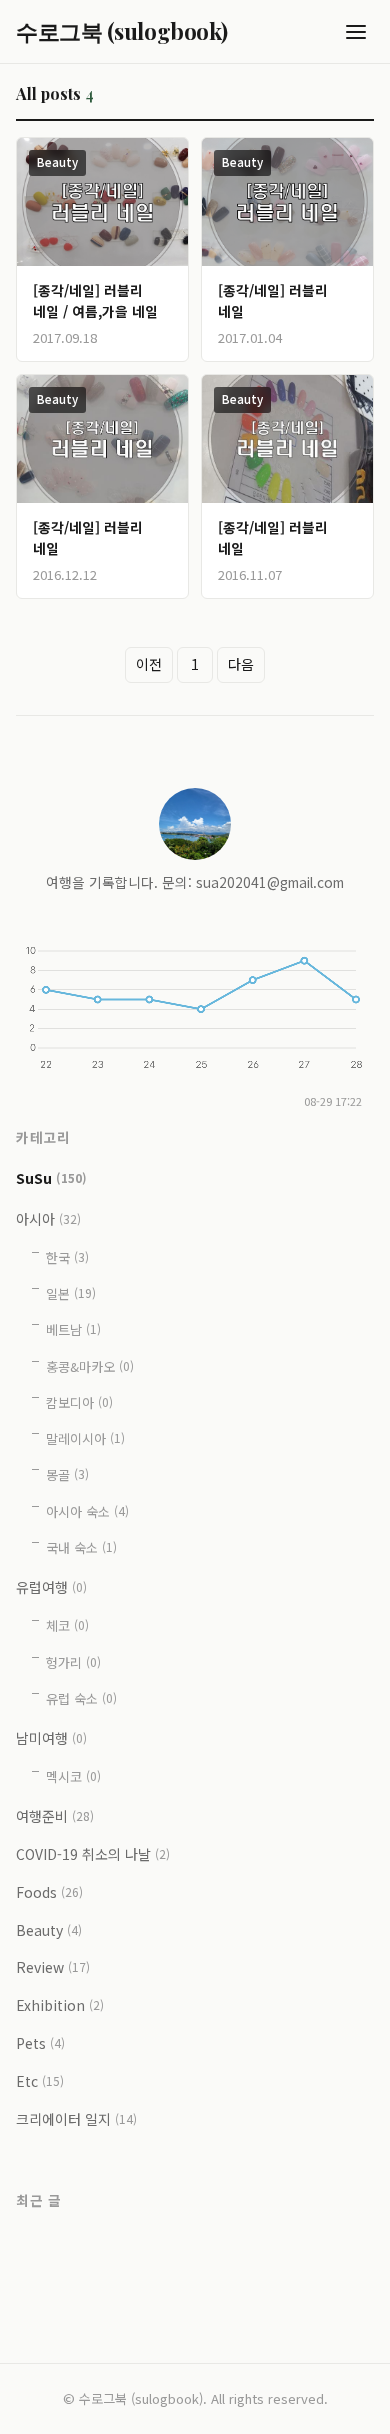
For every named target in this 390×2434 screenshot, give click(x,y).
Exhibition (60, 2005)
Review (53, 1967)
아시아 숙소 (87, 1511)
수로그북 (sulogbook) (122, 31)
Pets (40, 2043)
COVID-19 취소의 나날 (93, 1854)
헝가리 (73, 1662)
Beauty (57, 162)
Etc (40, 2081)
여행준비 (55, 1816)
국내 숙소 (81, 1547)
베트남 (73, 1329)
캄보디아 (79, 1402)
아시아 (48, 1219)
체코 (67, 1625)
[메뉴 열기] (356, 32)
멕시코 (73, 1776)
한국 (67, 1257)
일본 (71, 1293)
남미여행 (51, 1738)
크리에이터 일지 (76, 2119)
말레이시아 (85, 1438)
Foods (49, 1892)
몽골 (67, 1474)
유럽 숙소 (81, 1698)
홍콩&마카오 (90, 1366)
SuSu (51, 1177)
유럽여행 (51, 1587)
